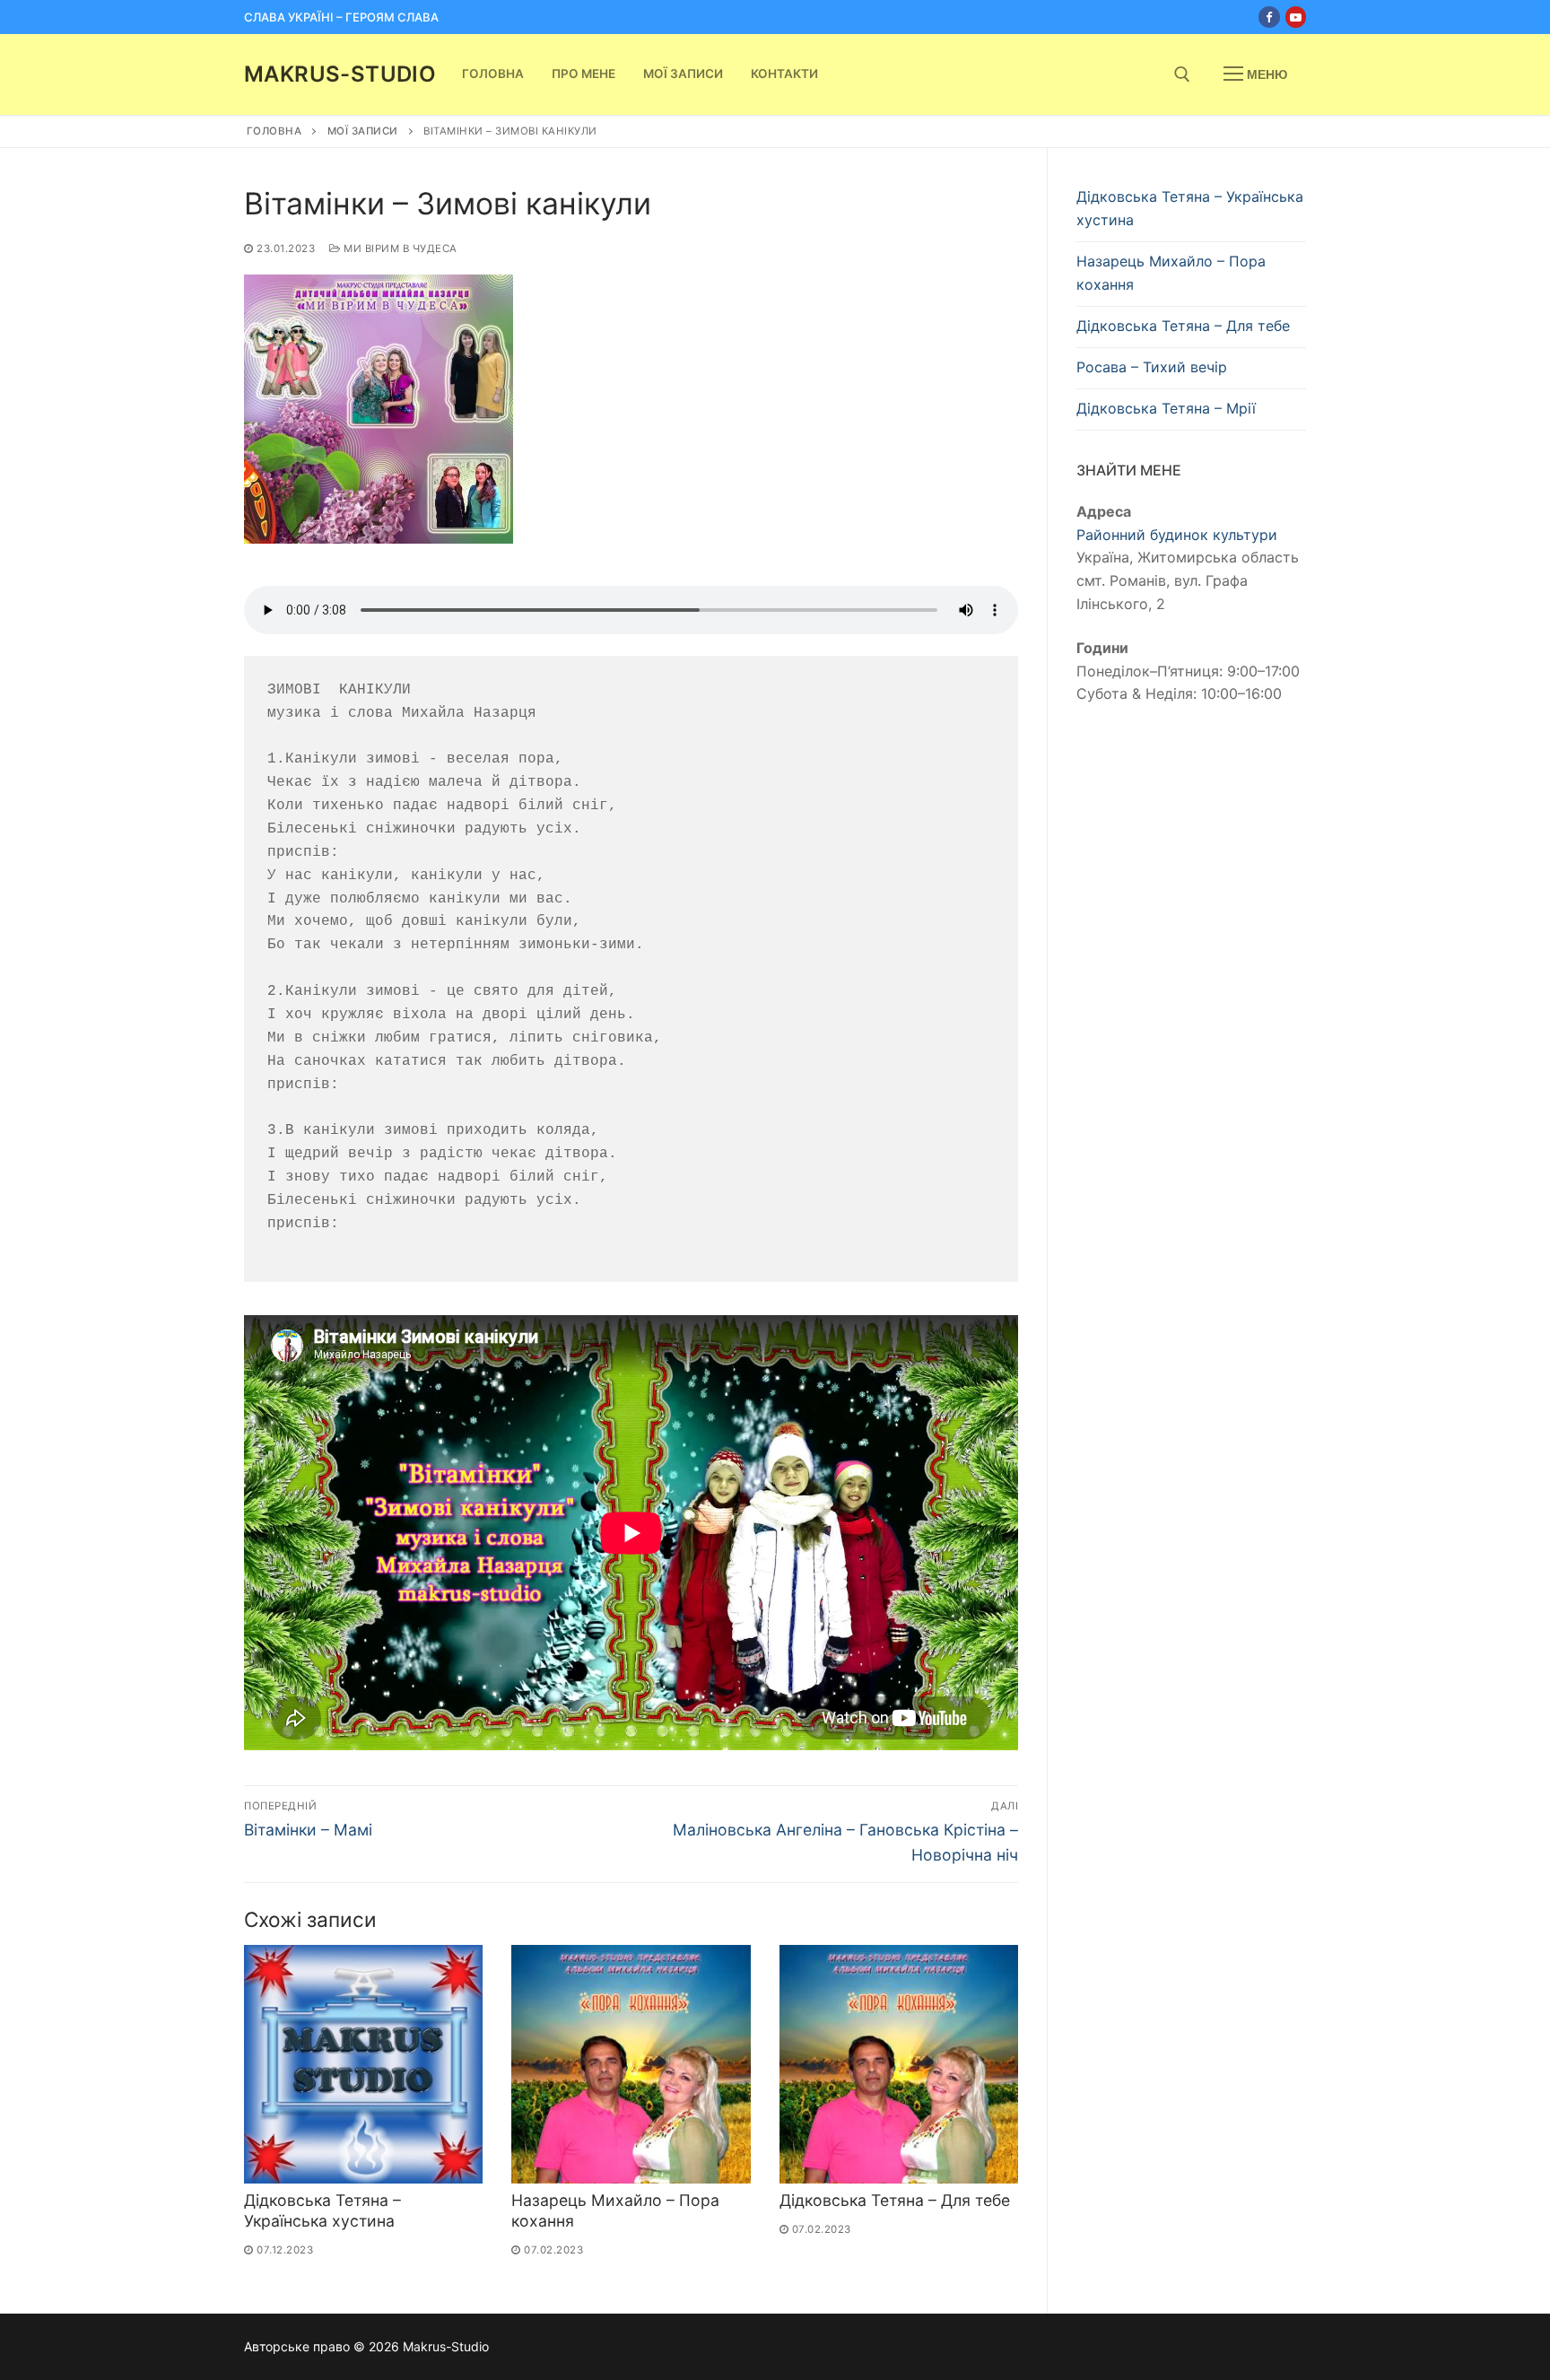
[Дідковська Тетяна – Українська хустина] (363, 2064)
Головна (274, 131)
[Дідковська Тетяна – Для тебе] (899, 2064)
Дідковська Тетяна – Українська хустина (322, 2210)
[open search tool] (1182, 74)
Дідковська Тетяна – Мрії (1166, 408)
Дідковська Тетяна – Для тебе (895, 2200)
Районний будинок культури (1177, 535)
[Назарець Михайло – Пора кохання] (631, 2064)
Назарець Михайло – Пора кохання (1171, 273)
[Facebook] (1269, 17)
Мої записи (363, 131)
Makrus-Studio (340, 74)
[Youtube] (1296, 17)
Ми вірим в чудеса (399, 248)
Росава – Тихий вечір (1152, 367)
